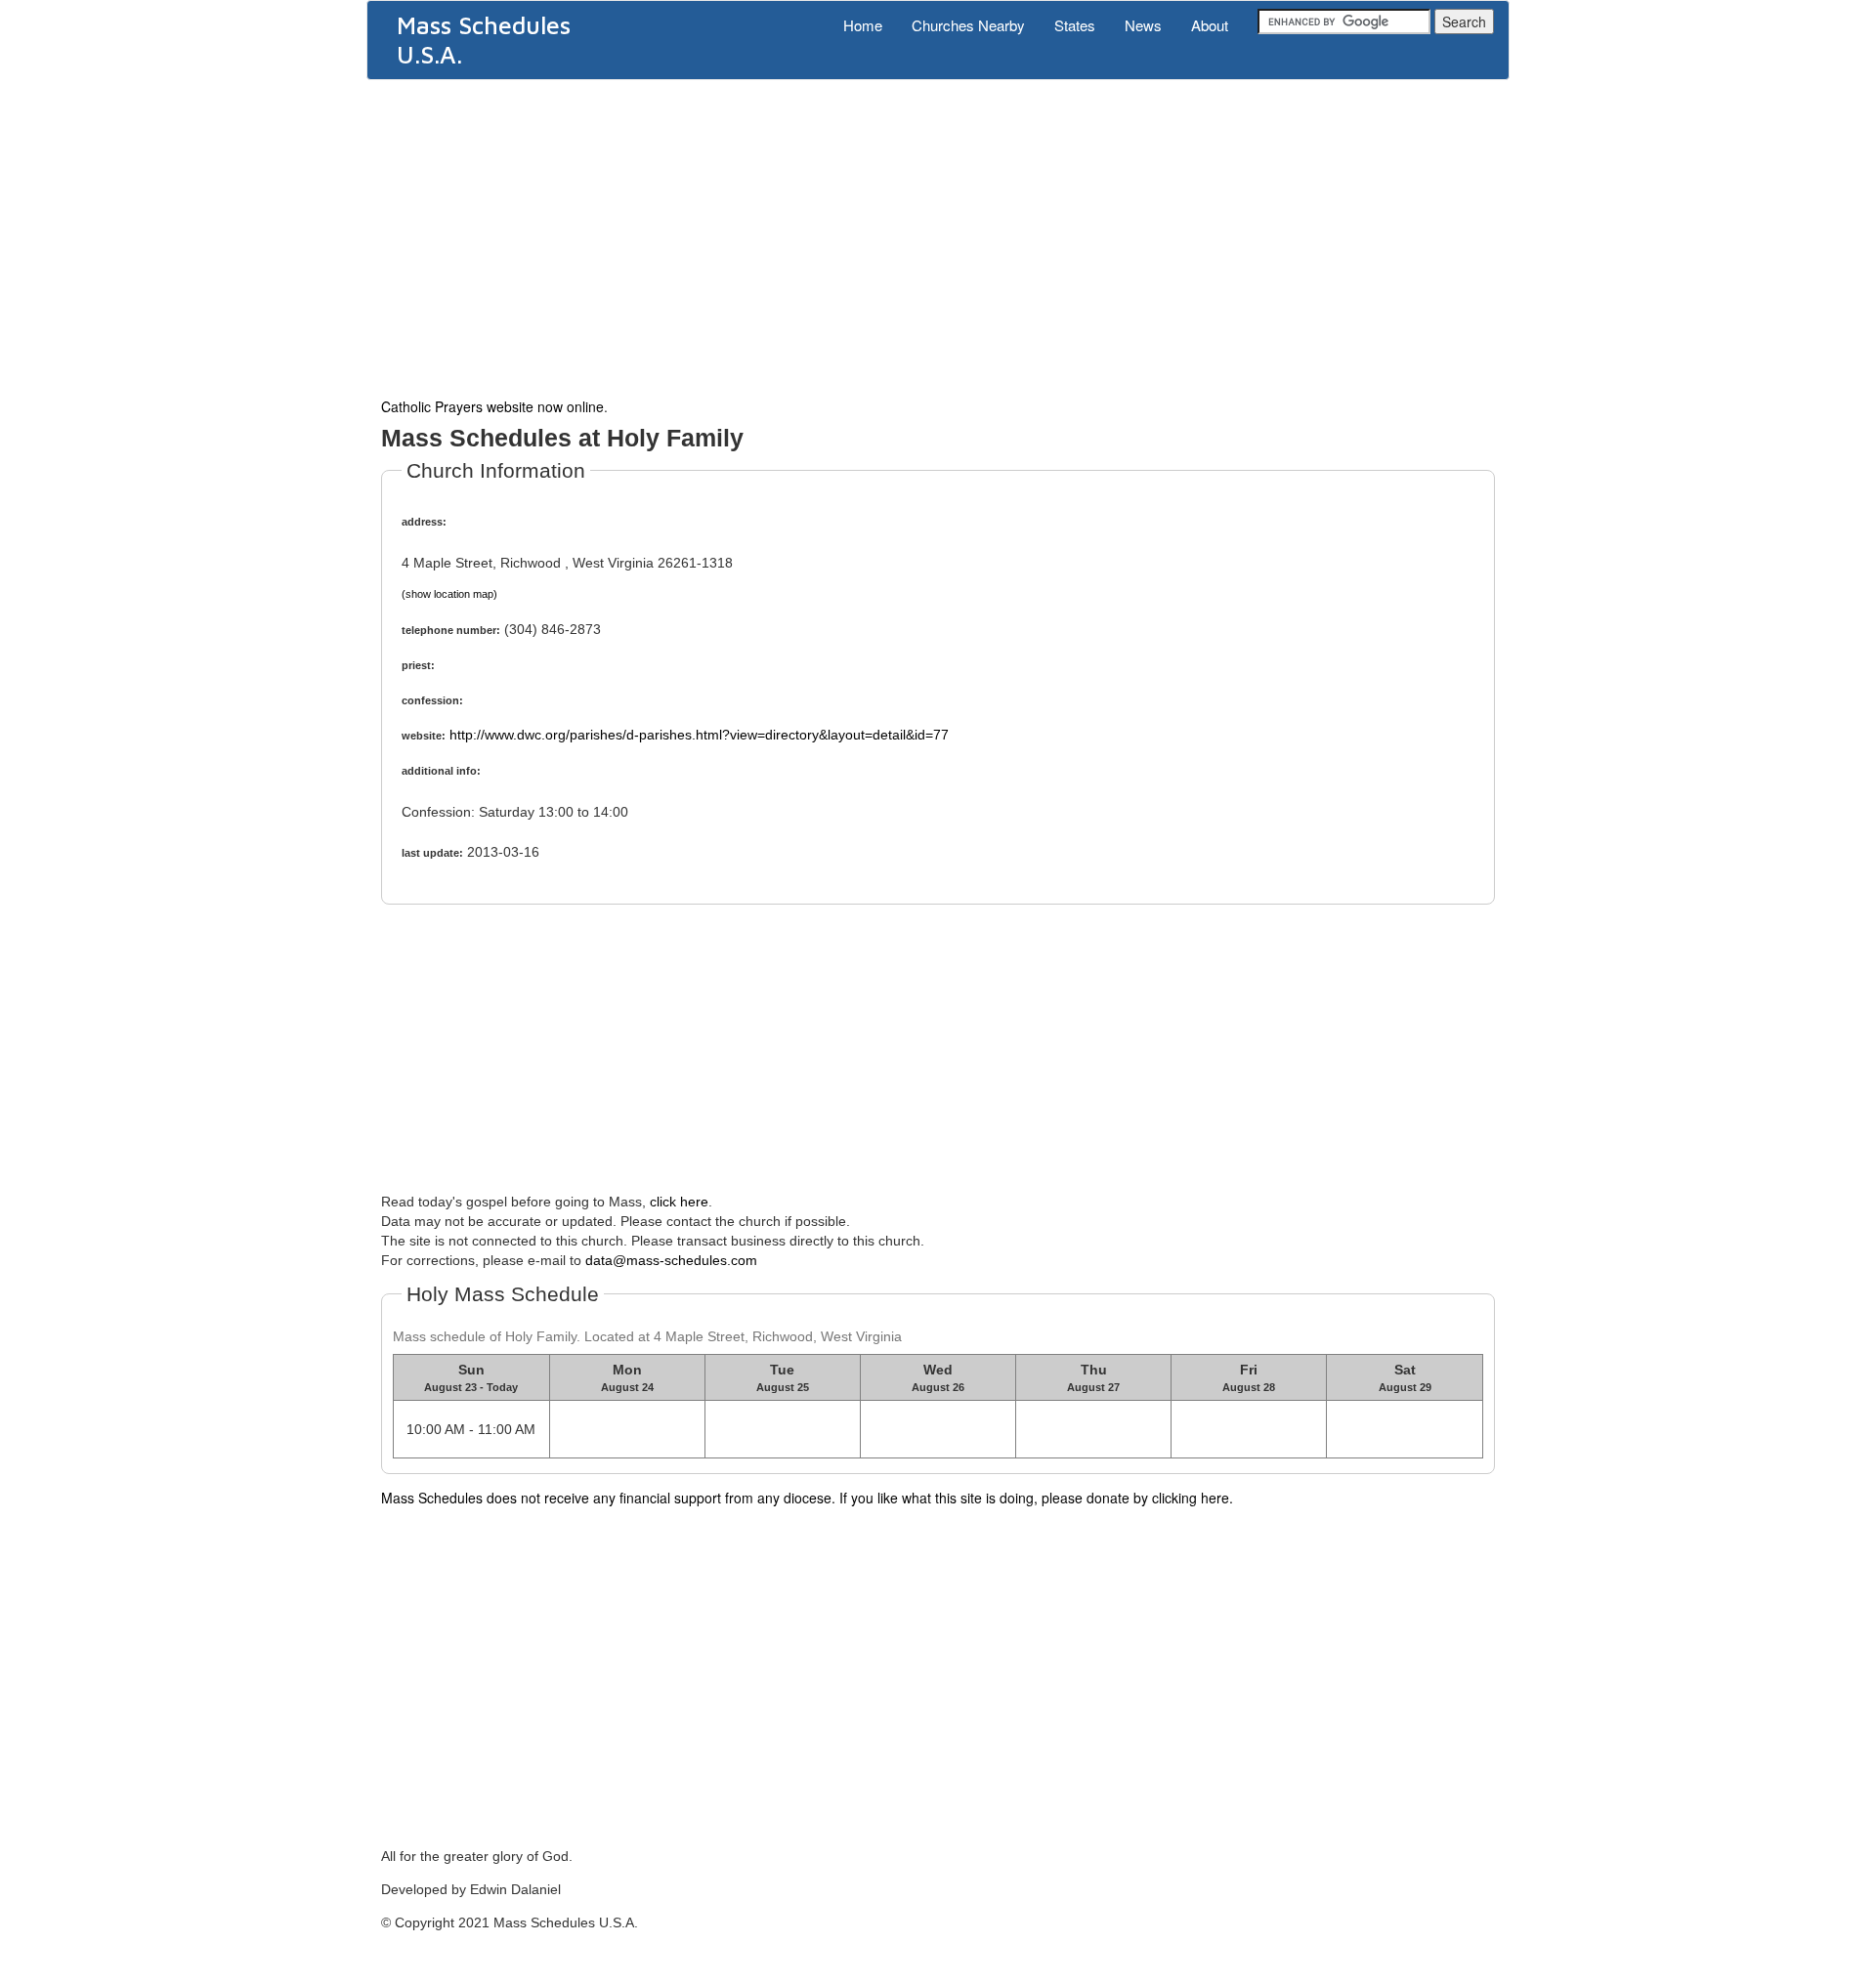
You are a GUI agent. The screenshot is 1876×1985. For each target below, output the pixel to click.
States (1075, 25)
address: (424, 522)
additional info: (441, 771)
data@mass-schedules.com (671, 1260)
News (1143, 25)
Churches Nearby (968, 25)
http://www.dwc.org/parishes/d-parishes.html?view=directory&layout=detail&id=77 (699, 735)
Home (863, 25)
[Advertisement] (938, 236)
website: (424, 736)
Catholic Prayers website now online (492, 406)
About (1210, 25)
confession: (432, 700)
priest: (418, 665)
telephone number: (451, 630)
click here (679, 1202)
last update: (432, 853)
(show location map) (449, 594)
